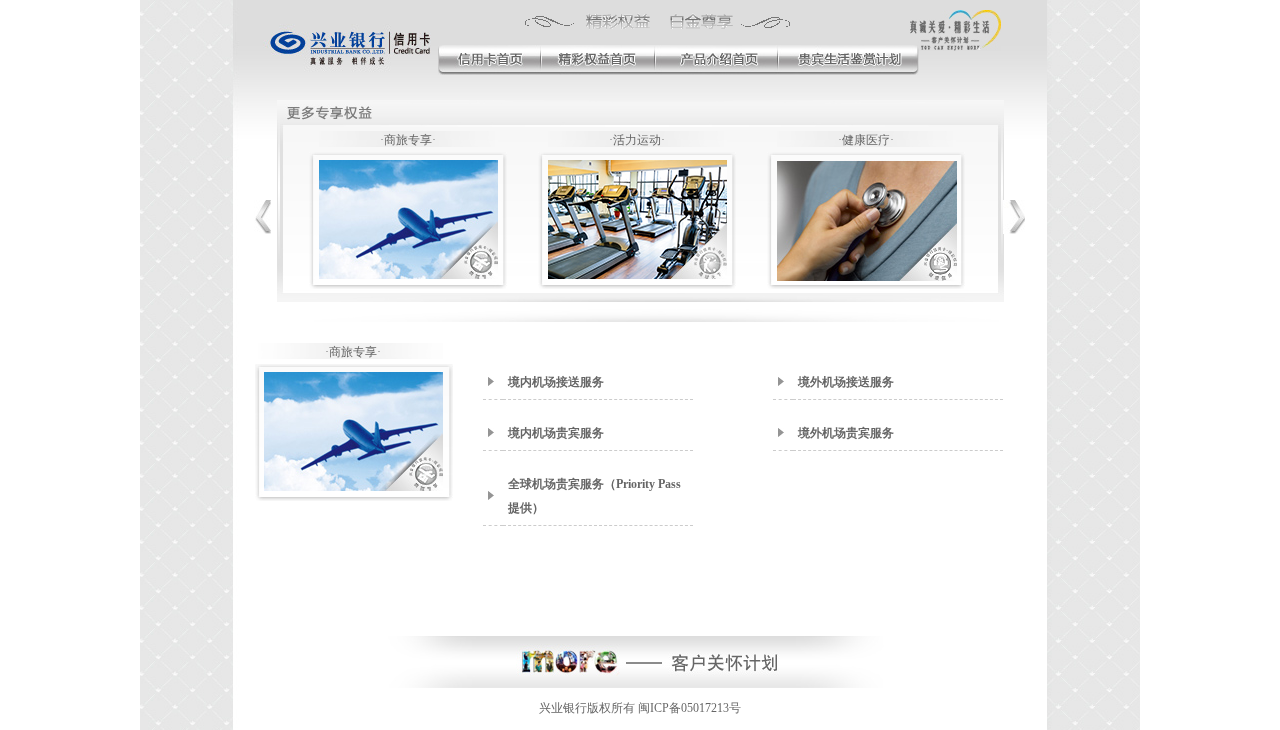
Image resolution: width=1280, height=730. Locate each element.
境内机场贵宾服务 (556, 433)
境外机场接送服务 (846, 382)
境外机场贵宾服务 (846, 433)
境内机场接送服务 (556, 382)
